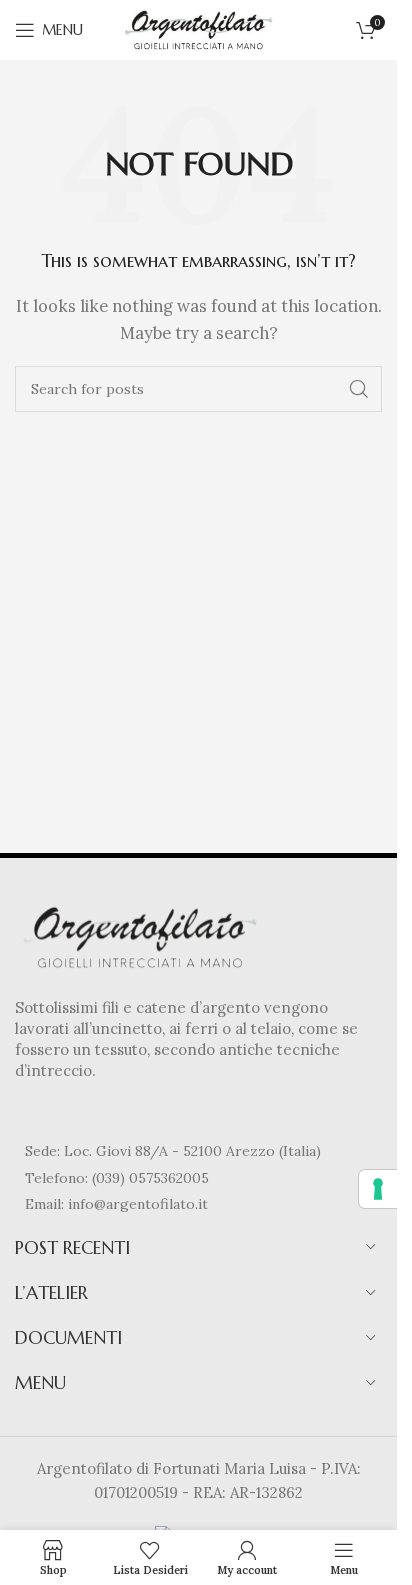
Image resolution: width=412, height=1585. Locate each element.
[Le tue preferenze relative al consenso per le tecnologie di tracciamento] (378, 1189)
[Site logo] (198, 28)
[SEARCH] (359, 389)
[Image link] (140, 935)
